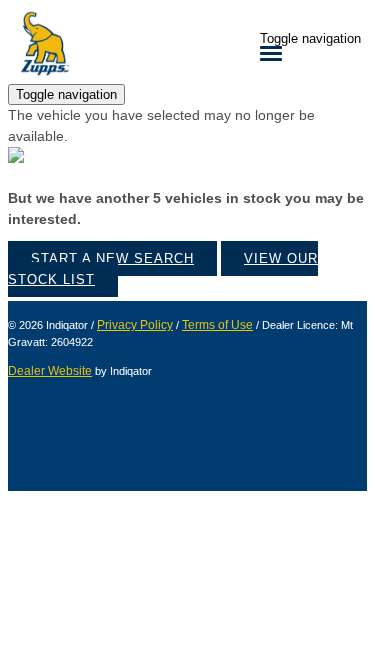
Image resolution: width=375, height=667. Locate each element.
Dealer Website (50, 371)
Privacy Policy (135, 325)
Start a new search (112, 258)
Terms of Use (217, 325)
